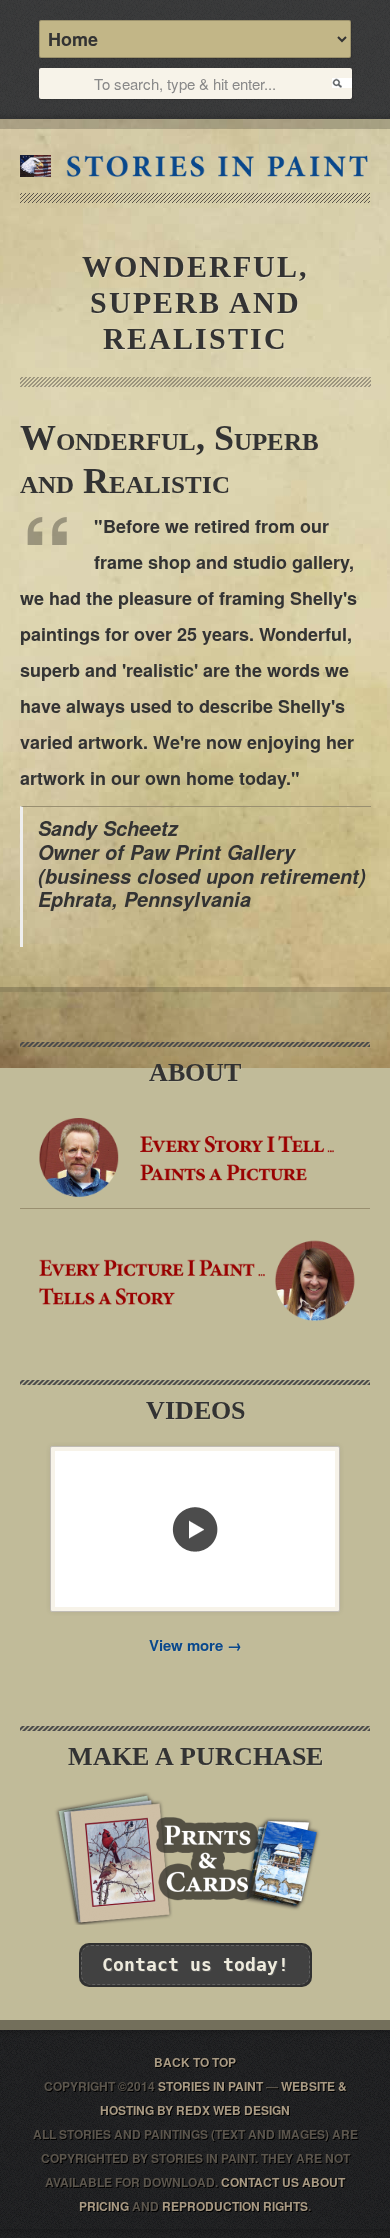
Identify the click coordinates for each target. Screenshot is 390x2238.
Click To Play (195, 1529)
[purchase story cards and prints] (195, 1919)
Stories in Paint (195, 166)
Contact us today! (195, 1964)
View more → (195, 1645)
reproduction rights (235, 2206)
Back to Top (195, 2062)
